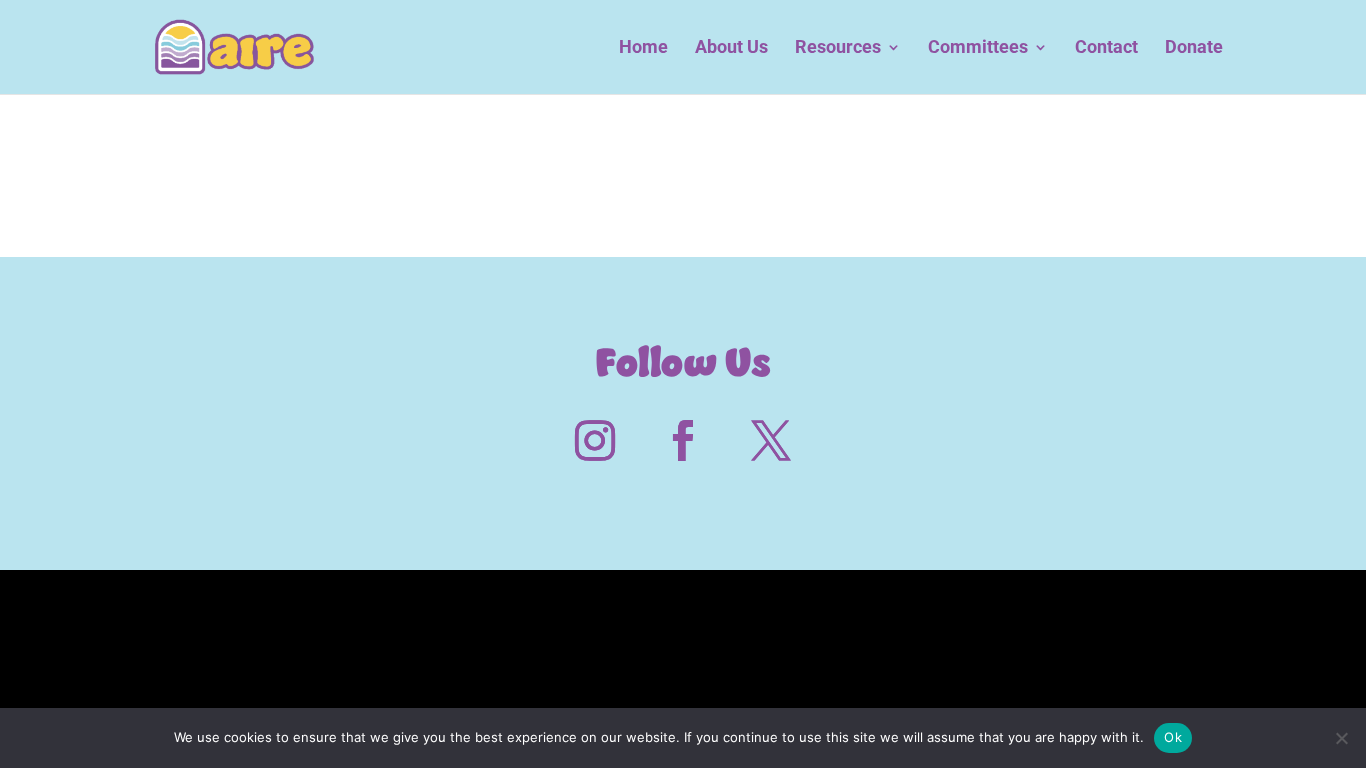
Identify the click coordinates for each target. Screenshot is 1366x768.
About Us (731, 48)
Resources (838, 48)
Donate (1194, 48)
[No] (1341, 738)
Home (643, 48)
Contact (1106, 48)
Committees (978, 48)
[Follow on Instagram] (595, 441)
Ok (1173, 737)
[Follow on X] (771, 441)
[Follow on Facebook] (683, 441)
